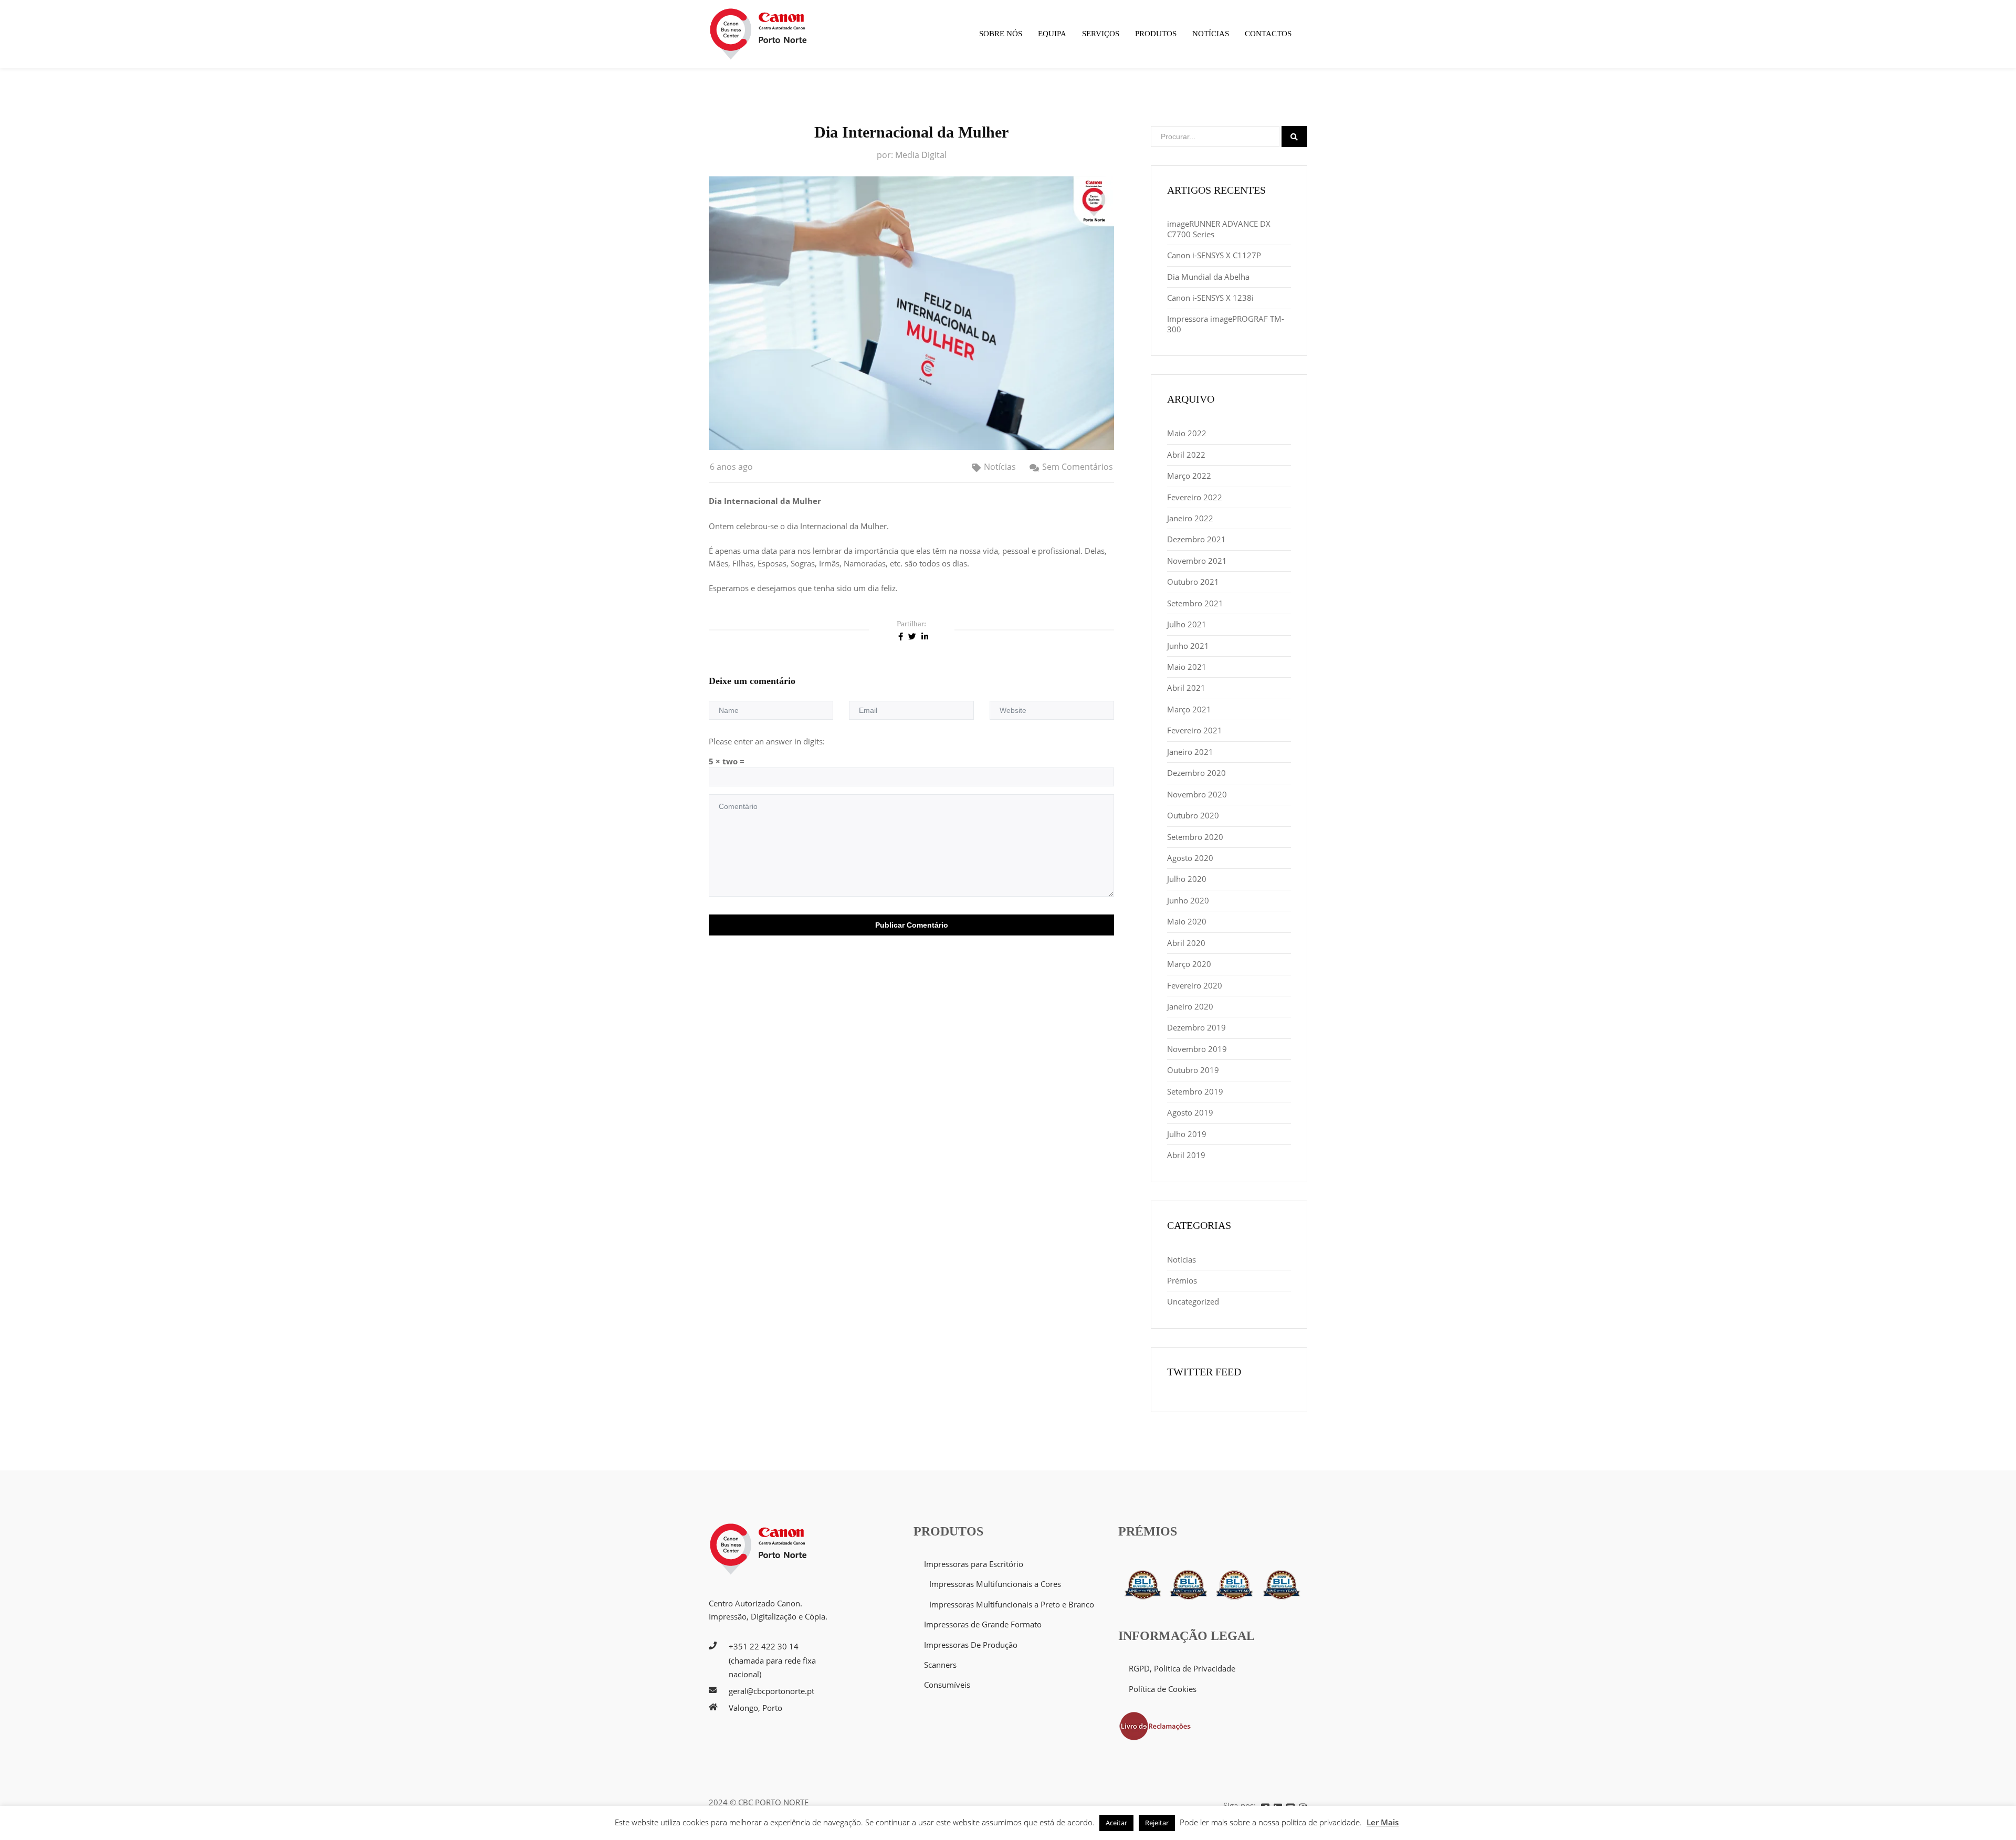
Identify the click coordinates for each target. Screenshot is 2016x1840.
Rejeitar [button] (1157, 1823)
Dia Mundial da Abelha (1208, 277)
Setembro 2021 (1195, 603)
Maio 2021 (1187, 667)
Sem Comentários (1078, 467)
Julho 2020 (1187, 879)
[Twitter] (912, 636)
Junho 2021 (1188, 646)
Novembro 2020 (1197, 794)
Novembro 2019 (1197, 1049)
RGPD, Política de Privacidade (1182, 1668)
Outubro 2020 (1193, 815)
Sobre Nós (1001, 34)
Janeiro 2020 (1190, 1006)
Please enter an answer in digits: (767, 741)
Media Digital (921, 155)
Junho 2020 (1188, 900)
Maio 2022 (1187, 433)
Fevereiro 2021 (1195, 730)
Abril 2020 (1186, 943)
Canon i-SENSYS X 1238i (1210, 298)
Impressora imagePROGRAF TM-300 (1226, 324)
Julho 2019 (1187, 1134)
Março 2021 (1189, 709)
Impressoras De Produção (971, 1645)
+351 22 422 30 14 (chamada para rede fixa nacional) (772, 1660)
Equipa (1052, 34)
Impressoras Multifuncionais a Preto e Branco (1012, 1604)
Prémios (1182, 1280)
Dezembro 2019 (1196, 1027)
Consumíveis (947, 1685)
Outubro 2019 (1193, 1070)
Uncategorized (1193, 1301)
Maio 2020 (1187, 921)
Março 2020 (1189, 964)
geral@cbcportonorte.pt (771, 1691)
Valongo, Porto (755, 1708)
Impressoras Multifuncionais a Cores (995, 1584)
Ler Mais (1383, 1822)
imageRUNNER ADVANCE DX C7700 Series (1219, 229)
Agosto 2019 (1190, 1112)
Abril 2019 (1186, 1155)
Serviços (1101, 34)
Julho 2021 (1187, 624)
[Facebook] (901, 636)
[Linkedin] (925, 636)
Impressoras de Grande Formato (983, 1624)
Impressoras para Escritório (974, 1564)
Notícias (1211, 34)
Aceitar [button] (1116, 1823)
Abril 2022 (1186, 455)
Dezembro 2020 (1196, 773)
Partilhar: (911, 624)
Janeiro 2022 (1190, 518)
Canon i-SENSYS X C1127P (1214, 255)
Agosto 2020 (1190, 858)
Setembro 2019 (1195, 1091)
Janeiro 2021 (1190, 752)
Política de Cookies (1163, 1689)
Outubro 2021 (1193, 582)
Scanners (940, 1665)
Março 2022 (1189, 476)
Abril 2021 (1186, 688)
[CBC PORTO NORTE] (759, 34)
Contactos (1268, 34)
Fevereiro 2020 (1195, 985)
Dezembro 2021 (1196, 539)
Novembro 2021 (1197, 561)
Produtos (1156, 34)
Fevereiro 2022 (1195, 497)
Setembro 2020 (1195, 837)
